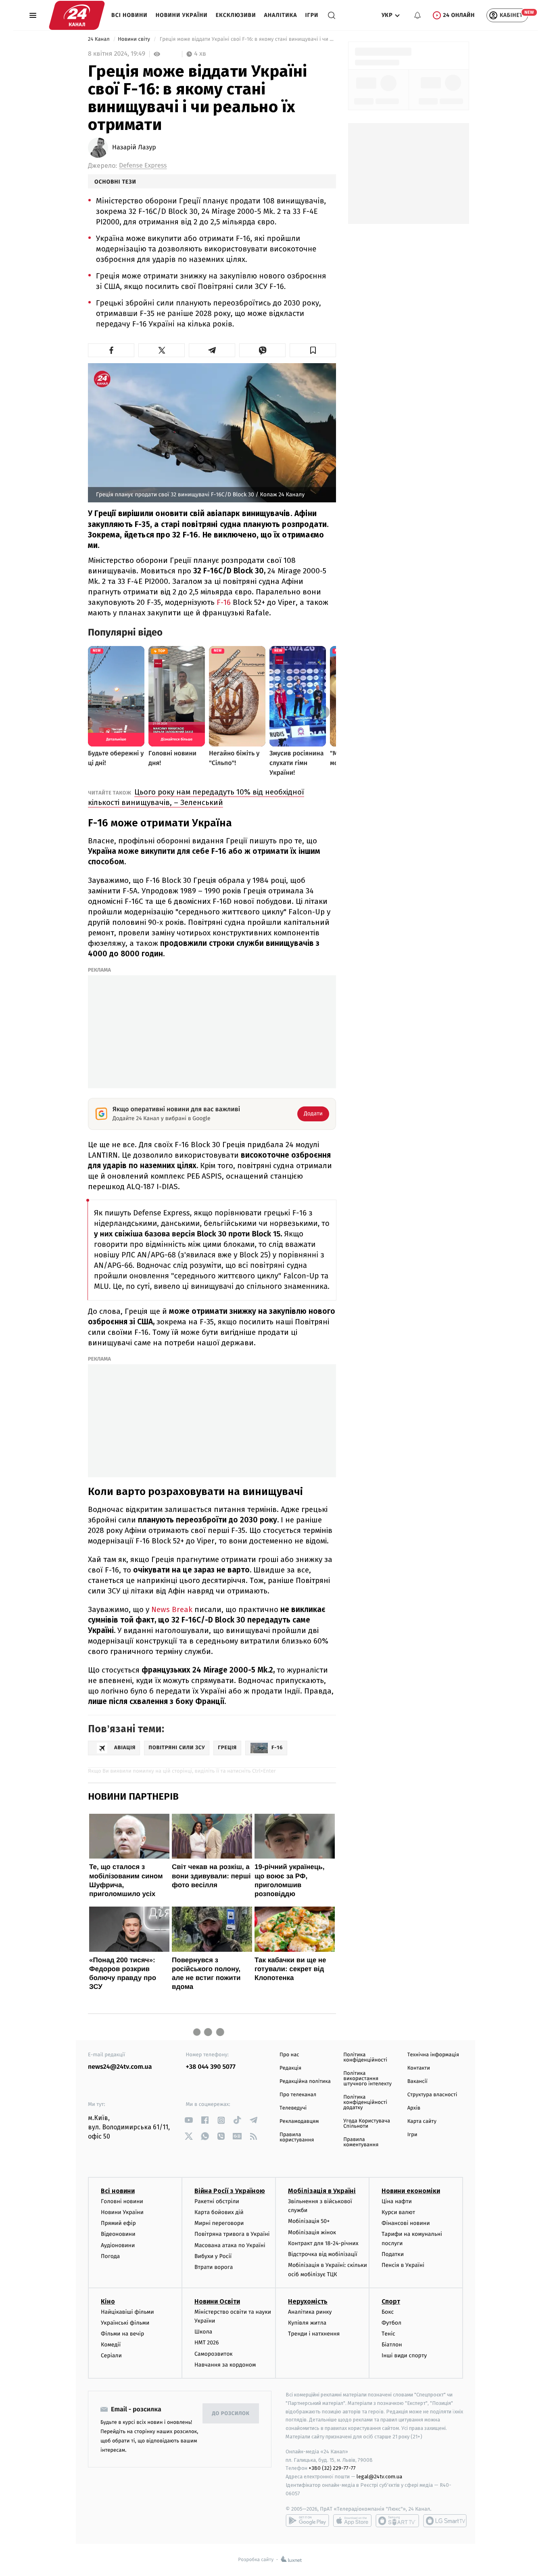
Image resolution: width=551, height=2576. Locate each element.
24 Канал (99, 39)
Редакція (290, 2068)
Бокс (388, 2312)
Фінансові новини (406, 2223)
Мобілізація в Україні (322, 2191)
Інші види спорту (404, 2355)
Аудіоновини (118, 2245)
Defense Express (143, 166)
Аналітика (281, 15)
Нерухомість (308, 2301)
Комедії (111, 2345)
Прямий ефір (118, 2223)
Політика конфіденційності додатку (365, 2102)
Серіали (111, 2355)
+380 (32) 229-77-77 (332, 2468)
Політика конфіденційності (365, 2057)
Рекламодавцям (299, 2121)
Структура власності (432, 2095)
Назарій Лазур (134, 148)
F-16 (224, 602)
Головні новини (122, 2201)
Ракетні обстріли (217, 2201)
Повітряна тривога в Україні (232, 2234)
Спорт (391, 2301)
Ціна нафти (397, 2201)
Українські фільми (125, 2323)
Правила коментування (361, 2142)
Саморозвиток (214, 2354)
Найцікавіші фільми (127, 2312)
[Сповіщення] (417, 15)
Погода (110, 2256)
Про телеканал (298, 2095)
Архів (414, 2108)
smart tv (397, 2521)
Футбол (391, 2323)
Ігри (312, 15)
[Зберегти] (313, 350)
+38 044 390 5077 (211, 2067)
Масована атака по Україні (230, 2245)
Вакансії (417, 2081)
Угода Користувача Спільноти (367, 2124)
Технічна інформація (433, 2055)
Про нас (289, 2055)
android (307, 2521)
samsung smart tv (445, 2521)
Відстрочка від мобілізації (323, 2254)
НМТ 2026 (207, 2343)
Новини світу (135, 39)
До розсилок (231, 2414)
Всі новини (129, 15)
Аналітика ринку (310, 2312)
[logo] (77, 15)
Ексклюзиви (236, 15)
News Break (172, 1609)
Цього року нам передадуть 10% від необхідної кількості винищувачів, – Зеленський (196, 797)
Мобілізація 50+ (309, 2221)
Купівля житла (307, 2323)
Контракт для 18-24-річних (323, 2243)
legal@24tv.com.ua (379, 2477)
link (189, 2120)
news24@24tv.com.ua (120, 2067)
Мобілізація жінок (312, 2232)
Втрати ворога (214, 2267)
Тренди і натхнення (314, 2334)
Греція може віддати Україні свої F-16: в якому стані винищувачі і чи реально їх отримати (247, 39)
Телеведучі (293, 2108)
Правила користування (297, 2137)
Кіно (108, 2301)
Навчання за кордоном (225, 2365)
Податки (393, 2254)
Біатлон (392, 2345)
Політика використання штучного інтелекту (367, 2079)
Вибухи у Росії (213, 2256)
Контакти (419, 2068)
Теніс (388, 2334)
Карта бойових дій (219, 2212)
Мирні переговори (219, 2223)
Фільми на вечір (122, 2334)
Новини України (182, 15)
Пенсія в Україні (403, 2265)
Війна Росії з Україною (230, 2191)
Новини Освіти (217, 2301)
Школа (203, 2332)
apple (352, 2521)
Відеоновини (118, 2234)
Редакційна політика (305, 2081)
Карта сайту (422, 2121)
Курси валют (398, 2212)
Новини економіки (411, 2191)
